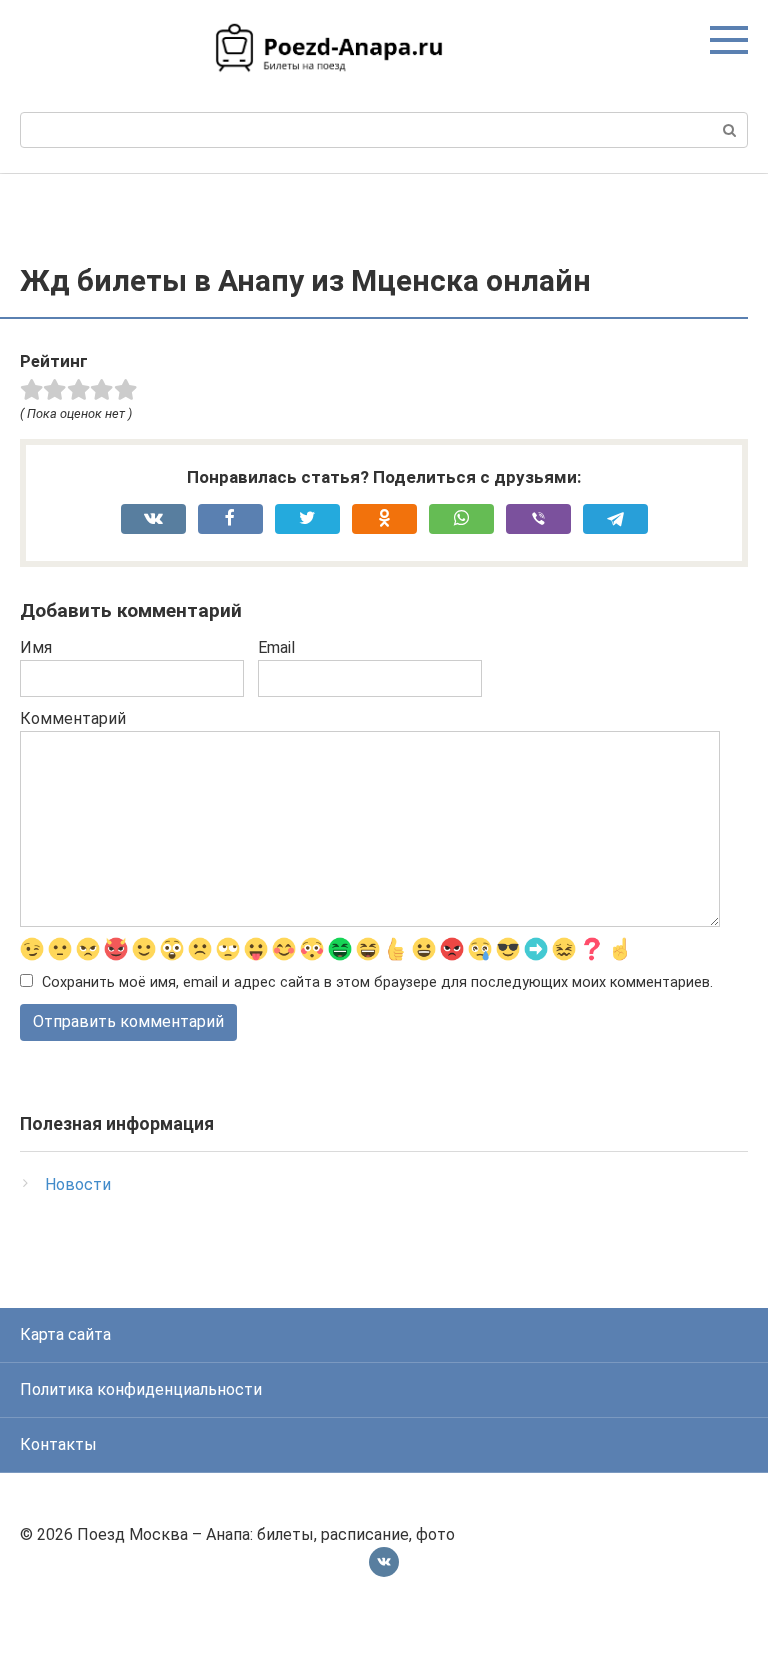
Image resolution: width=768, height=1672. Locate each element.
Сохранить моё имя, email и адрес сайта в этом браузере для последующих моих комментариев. (377, 982)
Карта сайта (65, 1334)
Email (276, 647)
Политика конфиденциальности (141, 1389)
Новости (78, 1184)
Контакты (58, 1444)
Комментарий (73, 718)
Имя (36, 647)
